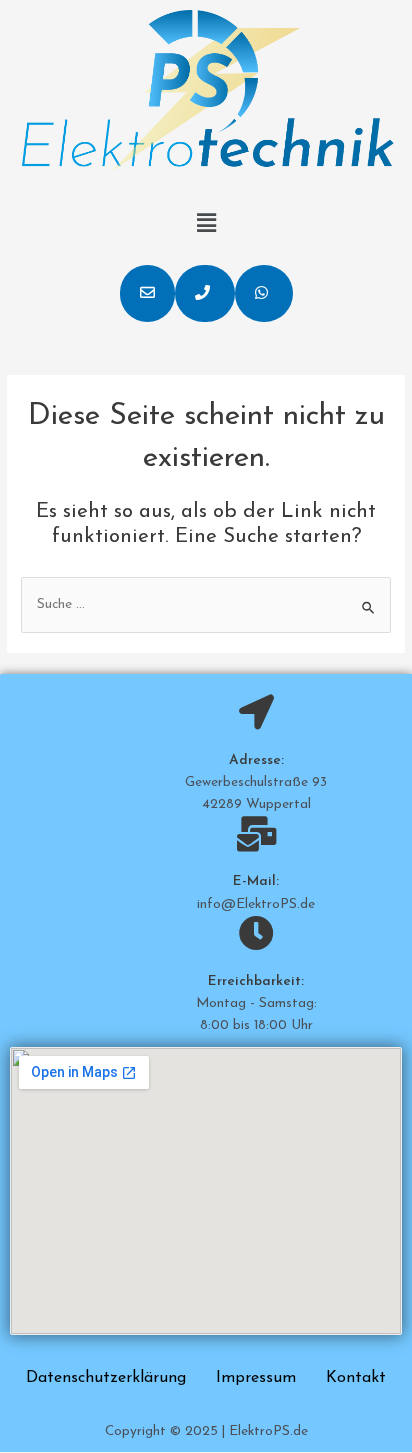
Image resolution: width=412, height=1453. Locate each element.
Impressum (256, 1378)
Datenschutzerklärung (106, 1378)
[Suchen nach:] (206, 604)
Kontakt (356, 1378)
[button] (147, 293)
